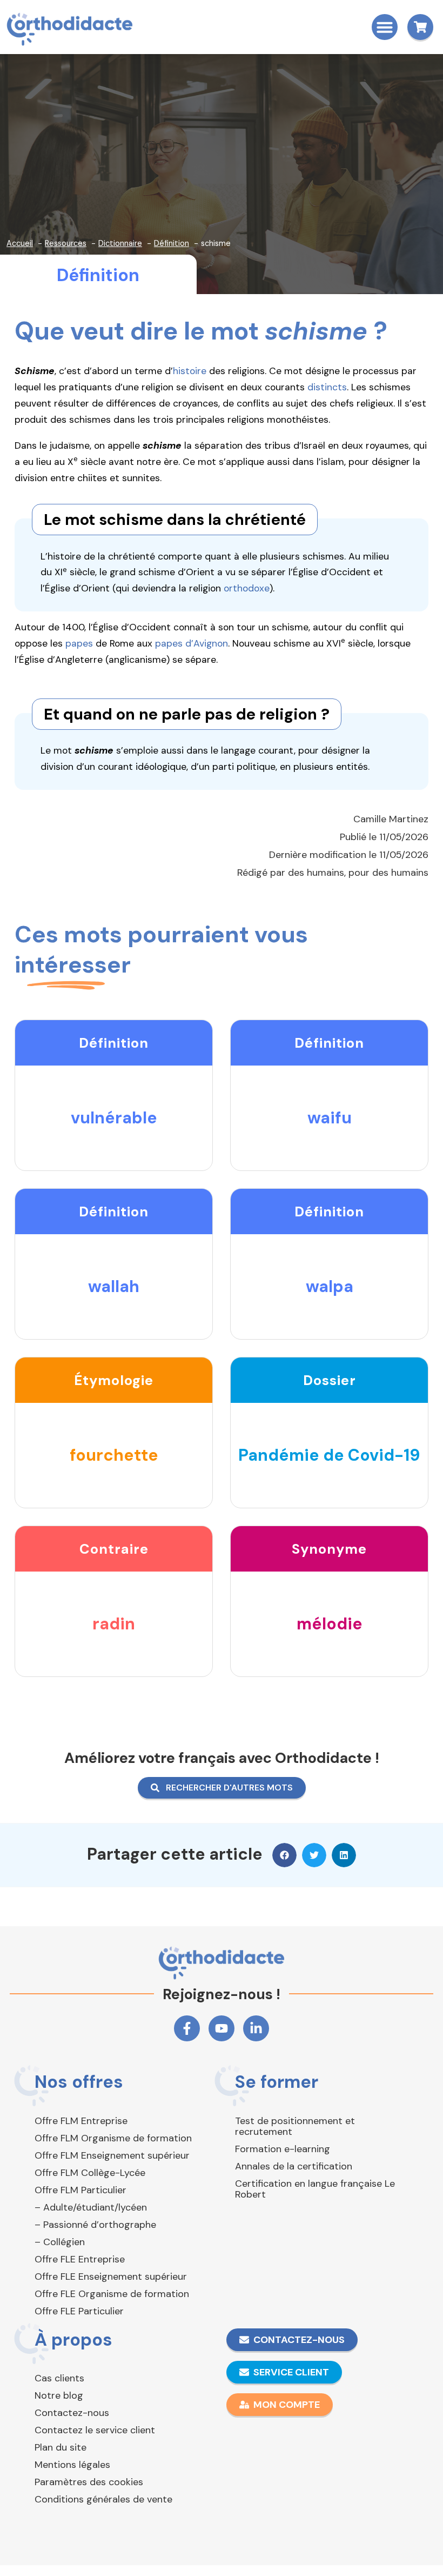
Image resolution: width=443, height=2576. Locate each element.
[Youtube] (222, 2028)
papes (79, 643)
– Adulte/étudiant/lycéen (91, 2207)
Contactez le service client (95, 2430)
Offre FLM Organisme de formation (113, 2138)
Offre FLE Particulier (79, 2311)
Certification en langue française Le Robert (315, 2189)
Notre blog (59, 2395)
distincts (327, 387)
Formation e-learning (283, 2149)
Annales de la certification (294, 2166)
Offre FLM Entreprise (81, 2121)
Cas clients (59, 2378)
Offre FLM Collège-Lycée (90, 2173)
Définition (98, 275)
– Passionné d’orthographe (95, 2225)
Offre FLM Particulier (80, 2190)
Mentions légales (72, 2465)
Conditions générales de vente (103, 2499)
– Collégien (60, 2242)
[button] (385, 27)
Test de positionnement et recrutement (295, 2126)
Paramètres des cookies (89, 2482)
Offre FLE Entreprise (80, 2259)
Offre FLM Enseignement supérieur (112, 2155)
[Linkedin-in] (256, 2028)
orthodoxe (247, 588)
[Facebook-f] (187, 2028)
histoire (190, 371)
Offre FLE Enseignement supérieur (111, 2277)
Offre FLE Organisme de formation (112, 2294)
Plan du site (61, 2447)
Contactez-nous (72, 2413)
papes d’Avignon (192, 643)
